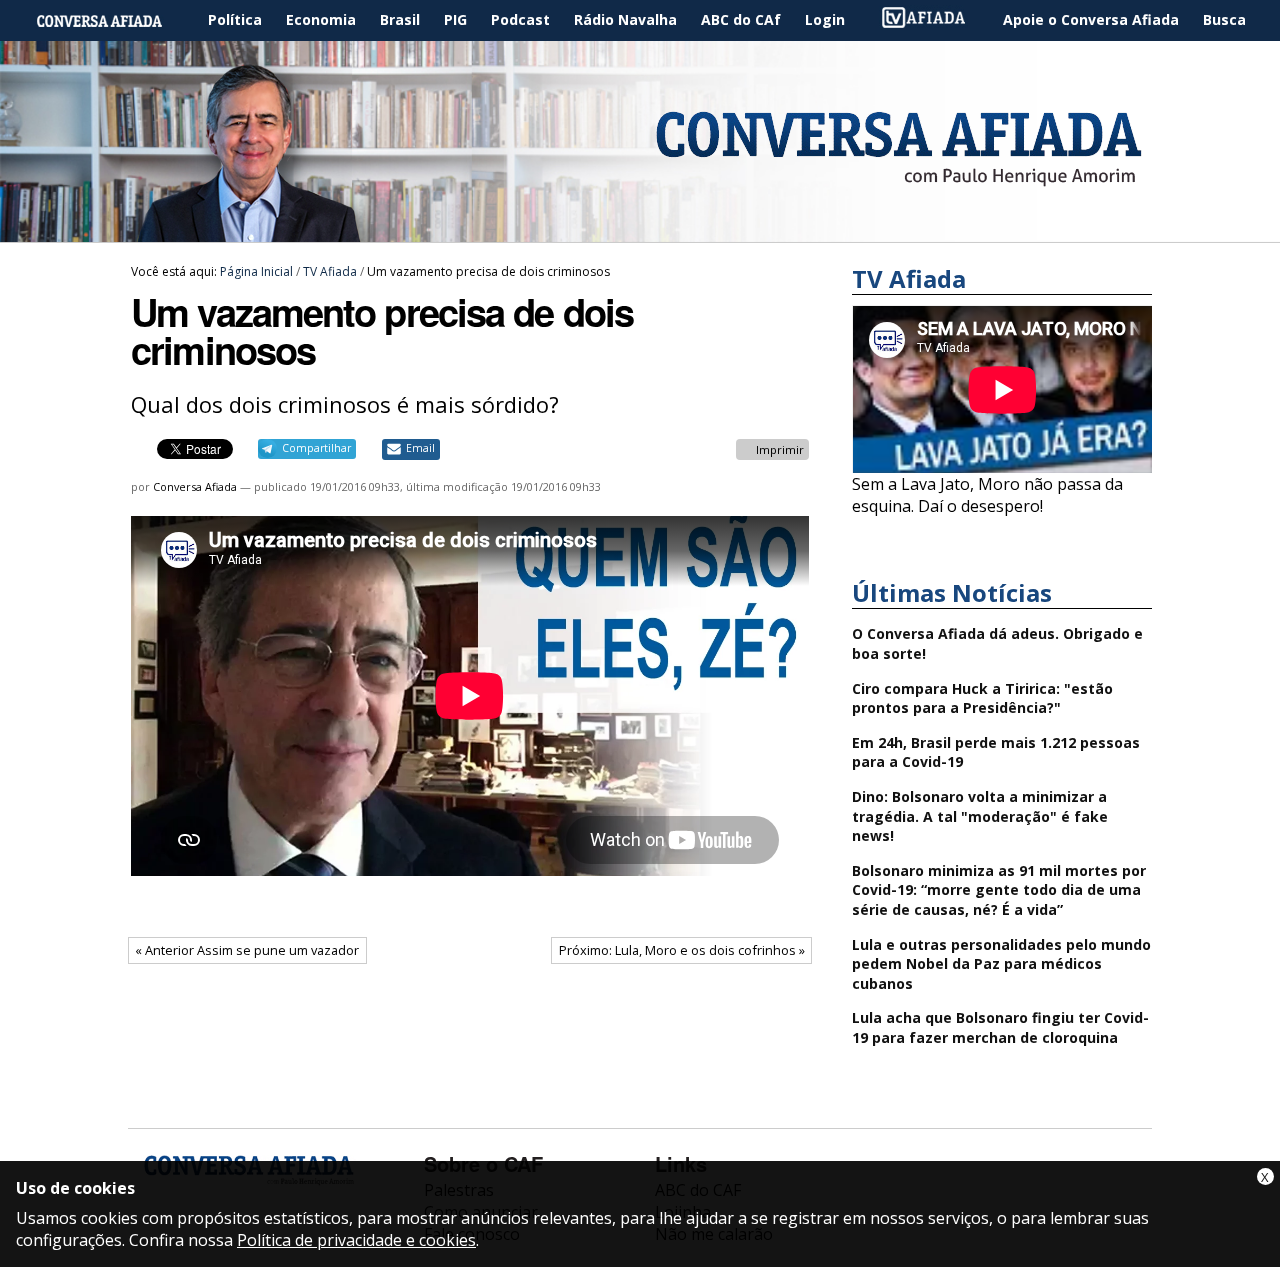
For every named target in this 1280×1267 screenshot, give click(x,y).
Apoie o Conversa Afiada (1091, 19)
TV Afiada (934, 20)
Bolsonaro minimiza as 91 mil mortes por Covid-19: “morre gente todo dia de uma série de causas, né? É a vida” (999, 890)
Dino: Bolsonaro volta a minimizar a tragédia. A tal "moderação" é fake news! (980, 816)
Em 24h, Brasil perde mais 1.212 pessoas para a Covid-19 (996, 752)
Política (235, 19)
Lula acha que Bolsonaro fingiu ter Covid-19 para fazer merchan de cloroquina (1000, 1027)
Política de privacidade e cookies (356, 1240)
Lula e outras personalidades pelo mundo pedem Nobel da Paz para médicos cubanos (1001, 964)
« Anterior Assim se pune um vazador (247, 950)
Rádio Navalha (625, 19)
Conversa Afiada (195, 486)
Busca (1224, 19)
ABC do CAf (741, 19)
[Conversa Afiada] (640, 231)
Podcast (520, 19)
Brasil (400, 19)
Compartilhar (316, 448)
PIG (455, 19)
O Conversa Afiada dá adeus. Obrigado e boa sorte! (997, 643)
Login (825, 19)
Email (420, 448)
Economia (321, 19)
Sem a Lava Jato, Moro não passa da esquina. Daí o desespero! (987, 495)
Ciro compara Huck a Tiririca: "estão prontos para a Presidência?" (982, 698)
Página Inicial (114, 20)
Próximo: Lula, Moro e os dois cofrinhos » (682, 950)
